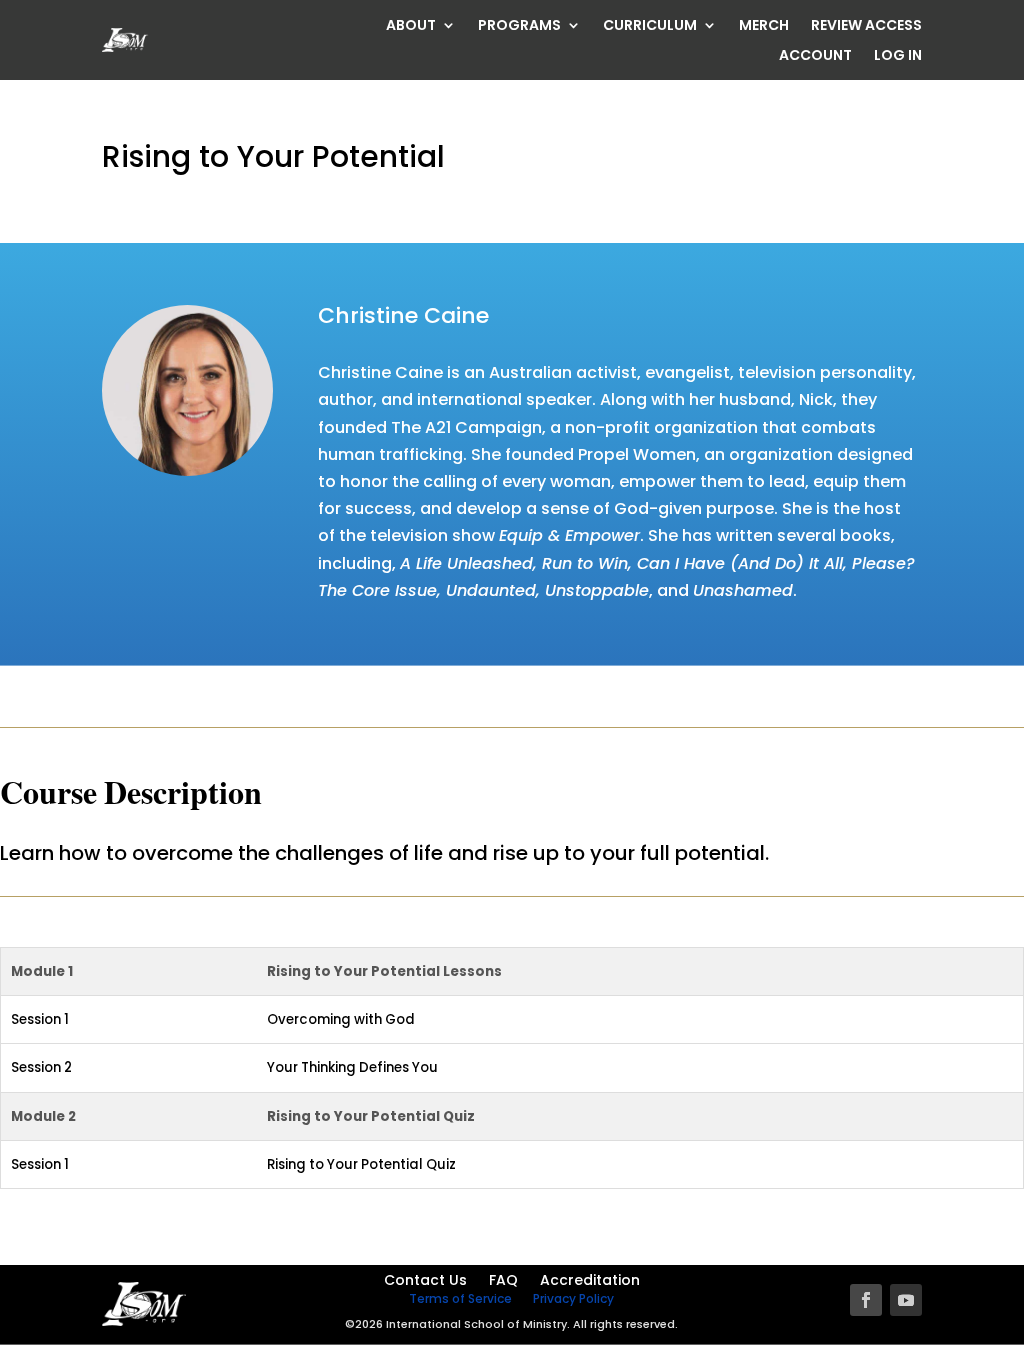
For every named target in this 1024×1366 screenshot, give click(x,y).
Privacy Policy (573, 1298)
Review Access (866, 26)
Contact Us (425, 1281)
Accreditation (590, 1281)
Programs (519, 26)
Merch (764, 26)
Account (815, 56)
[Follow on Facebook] (866, 1300)
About (411, 26)
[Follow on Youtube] (906, 1300)
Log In (898, 56)
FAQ (503, 1281)
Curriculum (650, 26)
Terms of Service (460, 1298)
